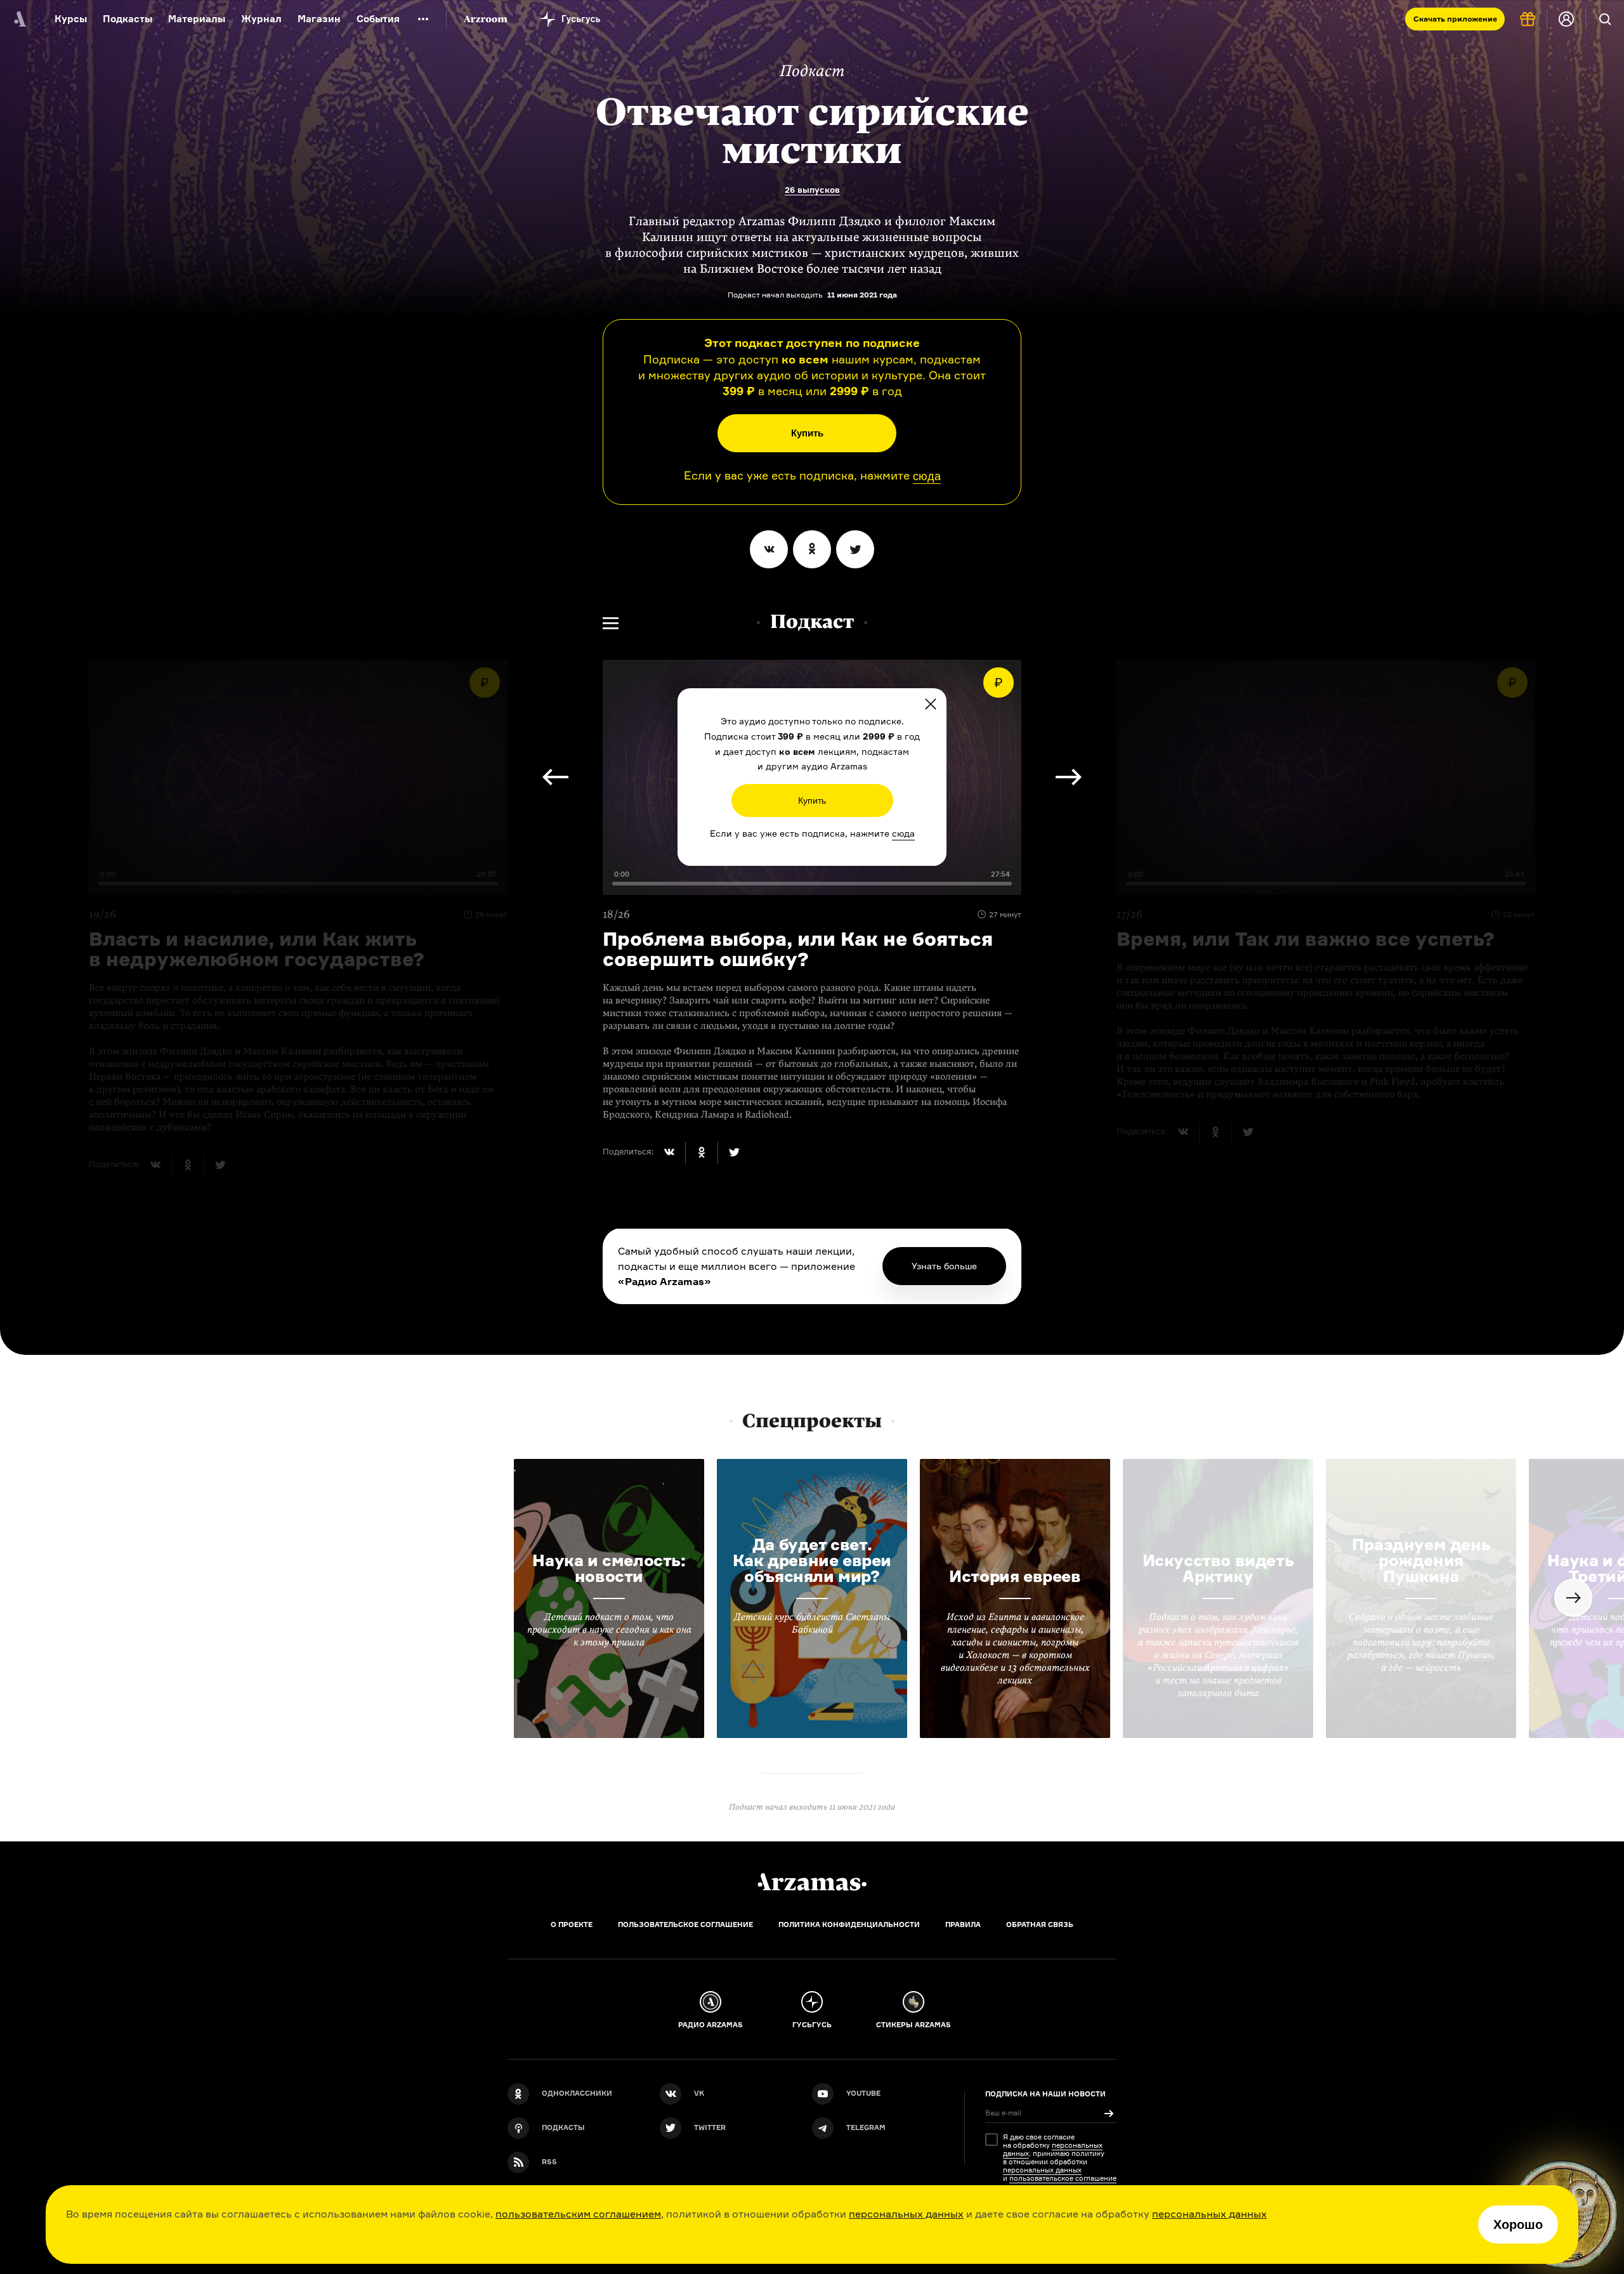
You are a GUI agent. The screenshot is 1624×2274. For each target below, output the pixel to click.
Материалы (197, 19)
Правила (963, 1924)
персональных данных (906, 2214)
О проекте (572, 1924)
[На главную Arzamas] (19, 19)
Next (555, 777)
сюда (927, 476)
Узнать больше (944, 1266)
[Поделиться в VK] (769, 549)
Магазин (319, 19)
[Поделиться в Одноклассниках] (812, 549)
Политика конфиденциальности (849, 1924)
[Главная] (812, 1882)
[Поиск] (1605, 19)
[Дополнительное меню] (423, 19)
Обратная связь (1040, 1924)
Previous (1069, 777)
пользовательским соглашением (578, 2214)
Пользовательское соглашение (685, 1924)
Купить (807, 433)
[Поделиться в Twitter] (855, 549)
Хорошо (1518, 2225)
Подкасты (128, 19)
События (378, 19)
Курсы (71, 19)
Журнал (261, 19)
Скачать (1455, 19)
